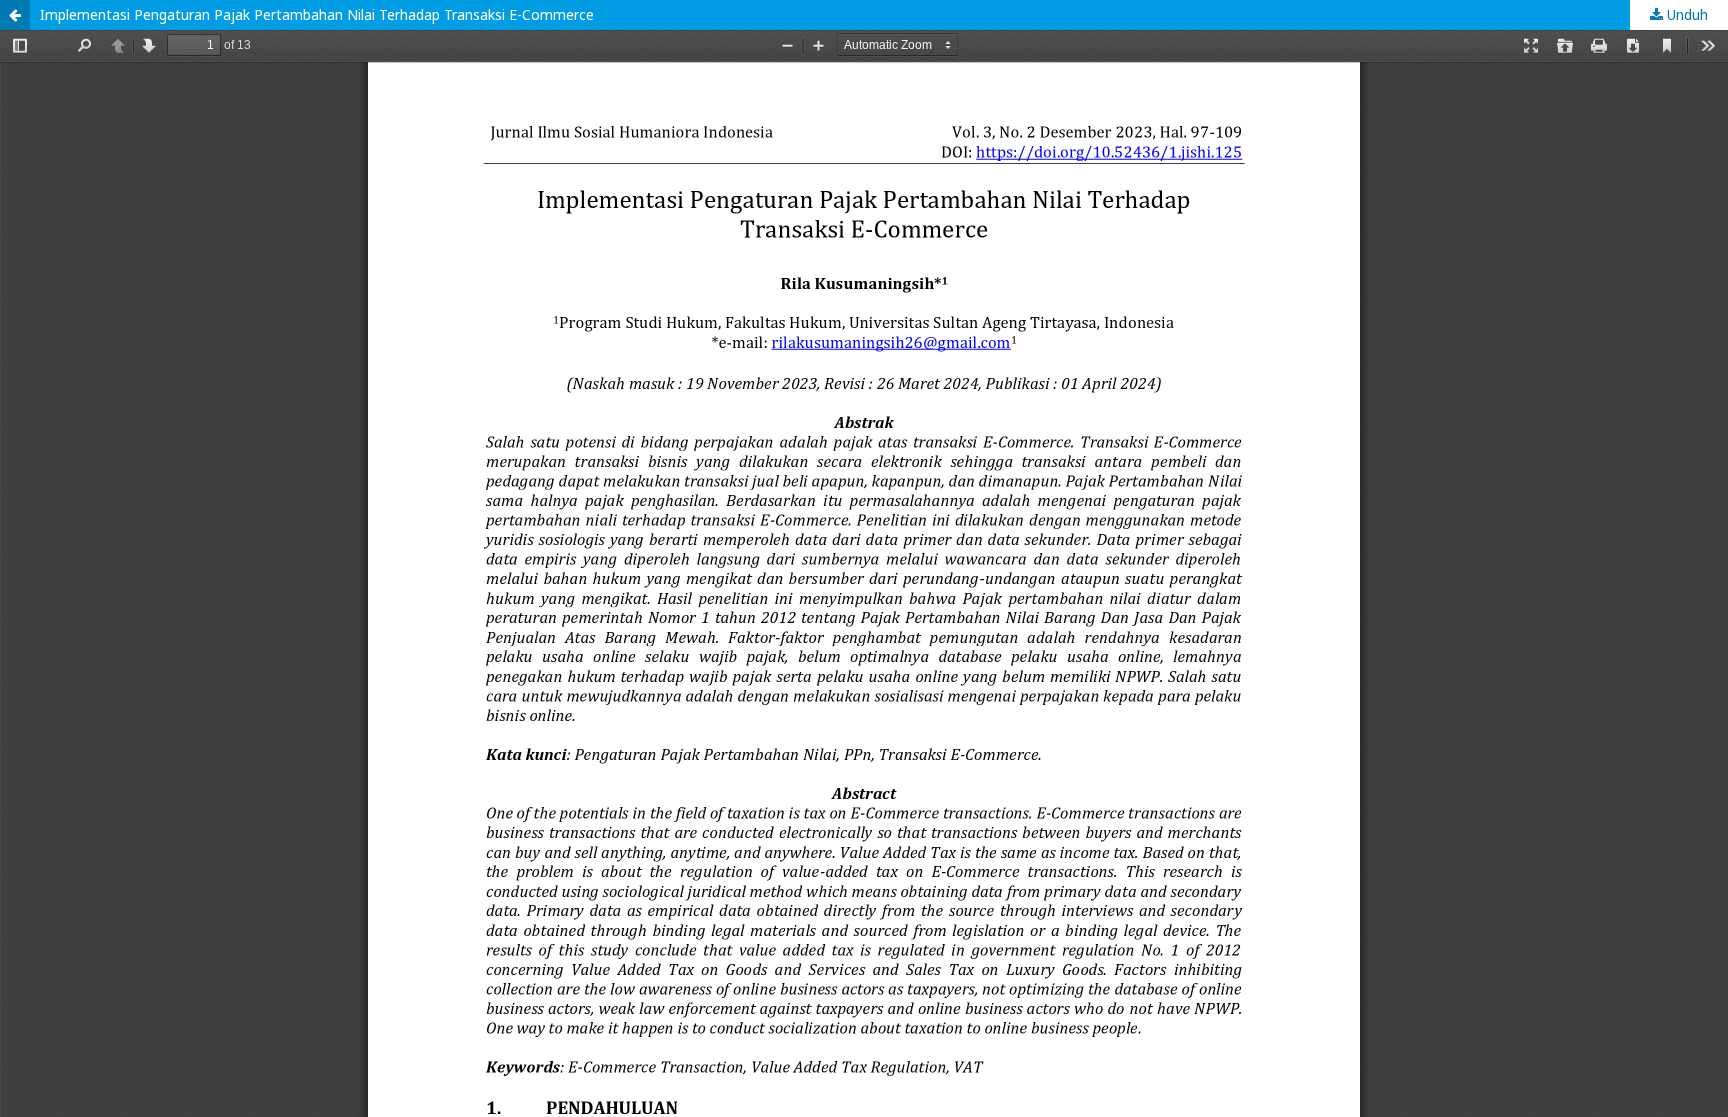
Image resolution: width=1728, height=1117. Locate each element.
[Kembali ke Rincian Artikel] (15, 15)
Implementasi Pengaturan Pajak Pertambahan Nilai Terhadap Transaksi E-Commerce (317, 14)
